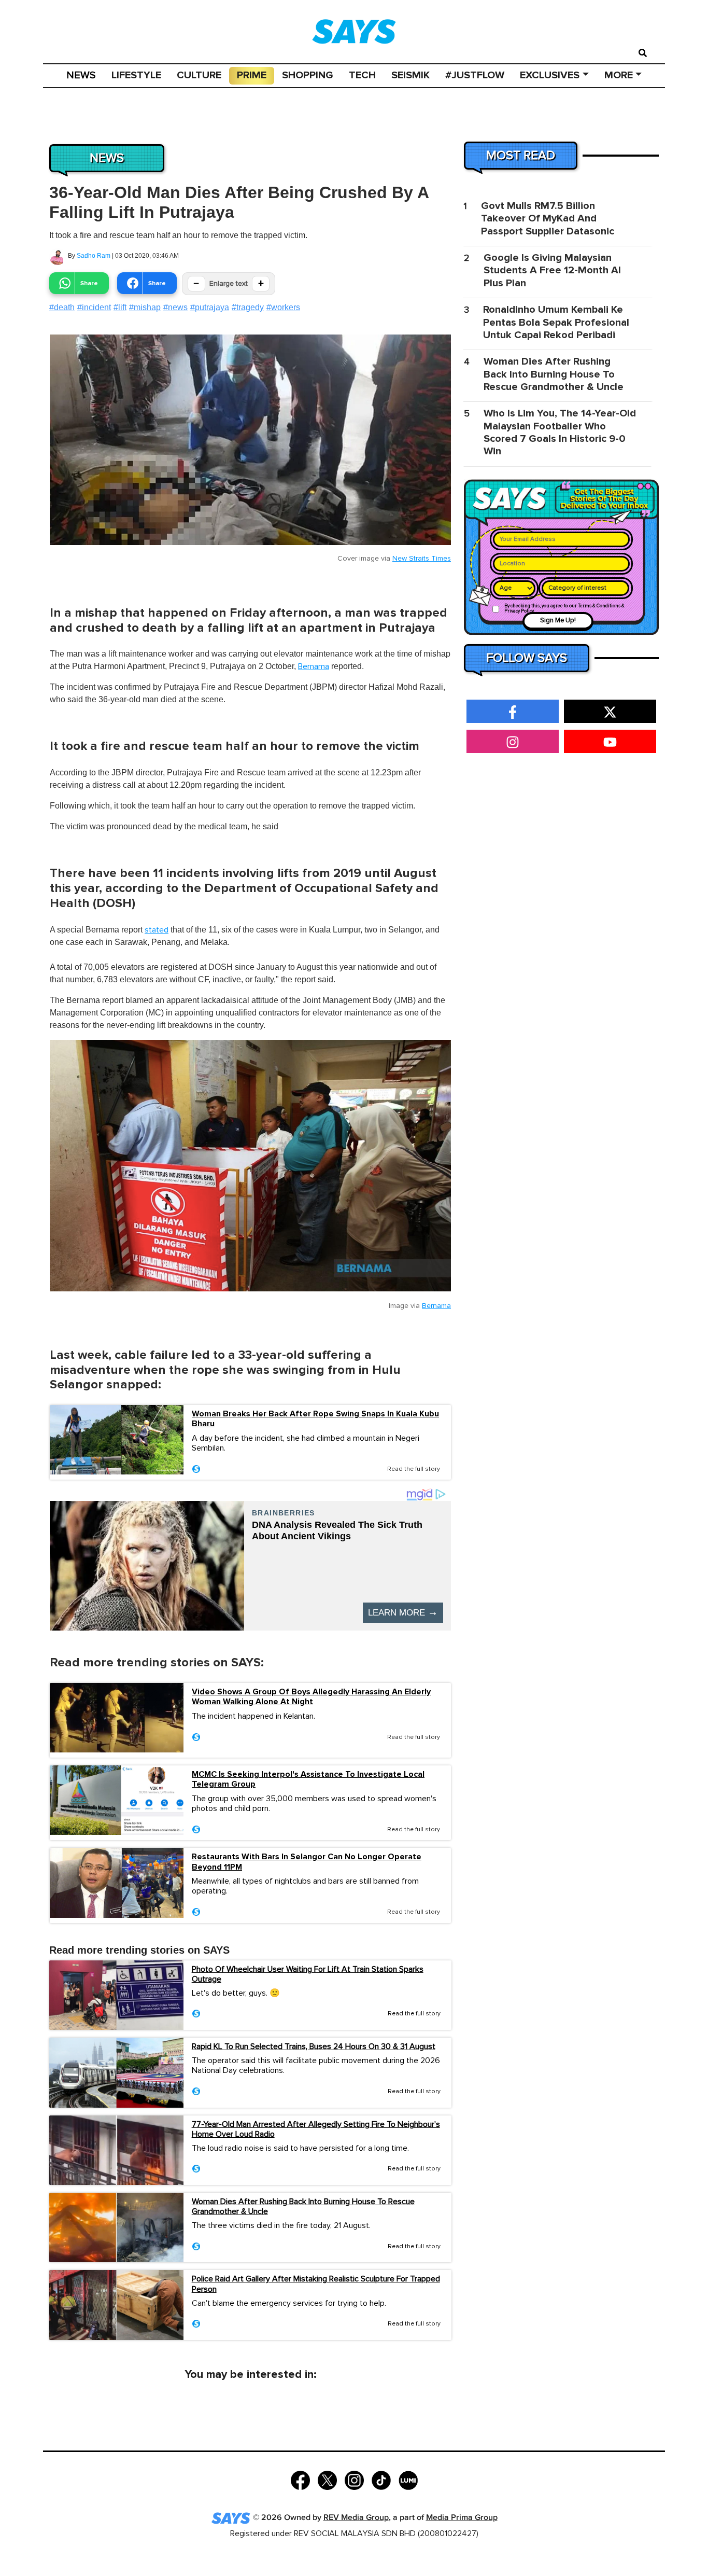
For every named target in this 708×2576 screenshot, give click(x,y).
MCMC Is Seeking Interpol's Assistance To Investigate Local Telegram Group (308, 1779)
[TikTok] (381, 2479)
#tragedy (248, 307)
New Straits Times (422, 559)
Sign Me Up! (558, 621)
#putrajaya (210, 307)
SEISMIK (410, 75)
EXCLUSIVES (550, 75)
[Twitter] (327, 2479)
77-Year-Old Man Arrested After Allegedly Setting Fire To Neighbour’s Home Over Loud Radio (316, 2129)
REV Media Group (356, 2518)
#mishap (145, 307)
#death (62, 307)
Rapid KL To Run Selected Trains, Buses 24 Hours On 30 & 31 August (314, 2046)
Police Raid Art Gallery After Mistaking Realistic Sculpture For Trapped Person (316, 2284)
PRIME (252, 75)
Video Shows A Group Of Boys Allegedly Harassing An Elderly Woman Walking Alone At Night (311, 1697)
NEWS (81, 75)
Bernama (314, 666)
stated (157, 930)
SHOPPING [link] (308, 75)
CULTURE (199, 75)
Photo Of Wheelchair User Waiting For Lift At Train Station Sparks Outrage (308, 1974)
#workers (283, 307)
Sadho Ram (94, 256)
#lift (120, 307)
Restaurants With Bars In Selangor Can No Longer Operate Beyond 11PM (307, 1862)
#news (175, 307)
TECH (362, 75)
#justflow (475, 75)
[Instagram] (354, 2479)
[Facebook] (300, 2479)
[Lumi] (408, 2479)
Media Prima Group (462, 2518)
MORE (619, 75)
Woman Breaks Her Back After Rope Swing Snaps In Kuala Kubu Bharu (315, 1419)
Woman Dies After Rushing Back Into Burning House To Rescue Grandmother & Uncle (303, 2206)
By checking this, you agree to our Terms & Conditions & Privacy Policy (564, 609)
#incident (94, 307)
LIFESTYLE (136, 75)
